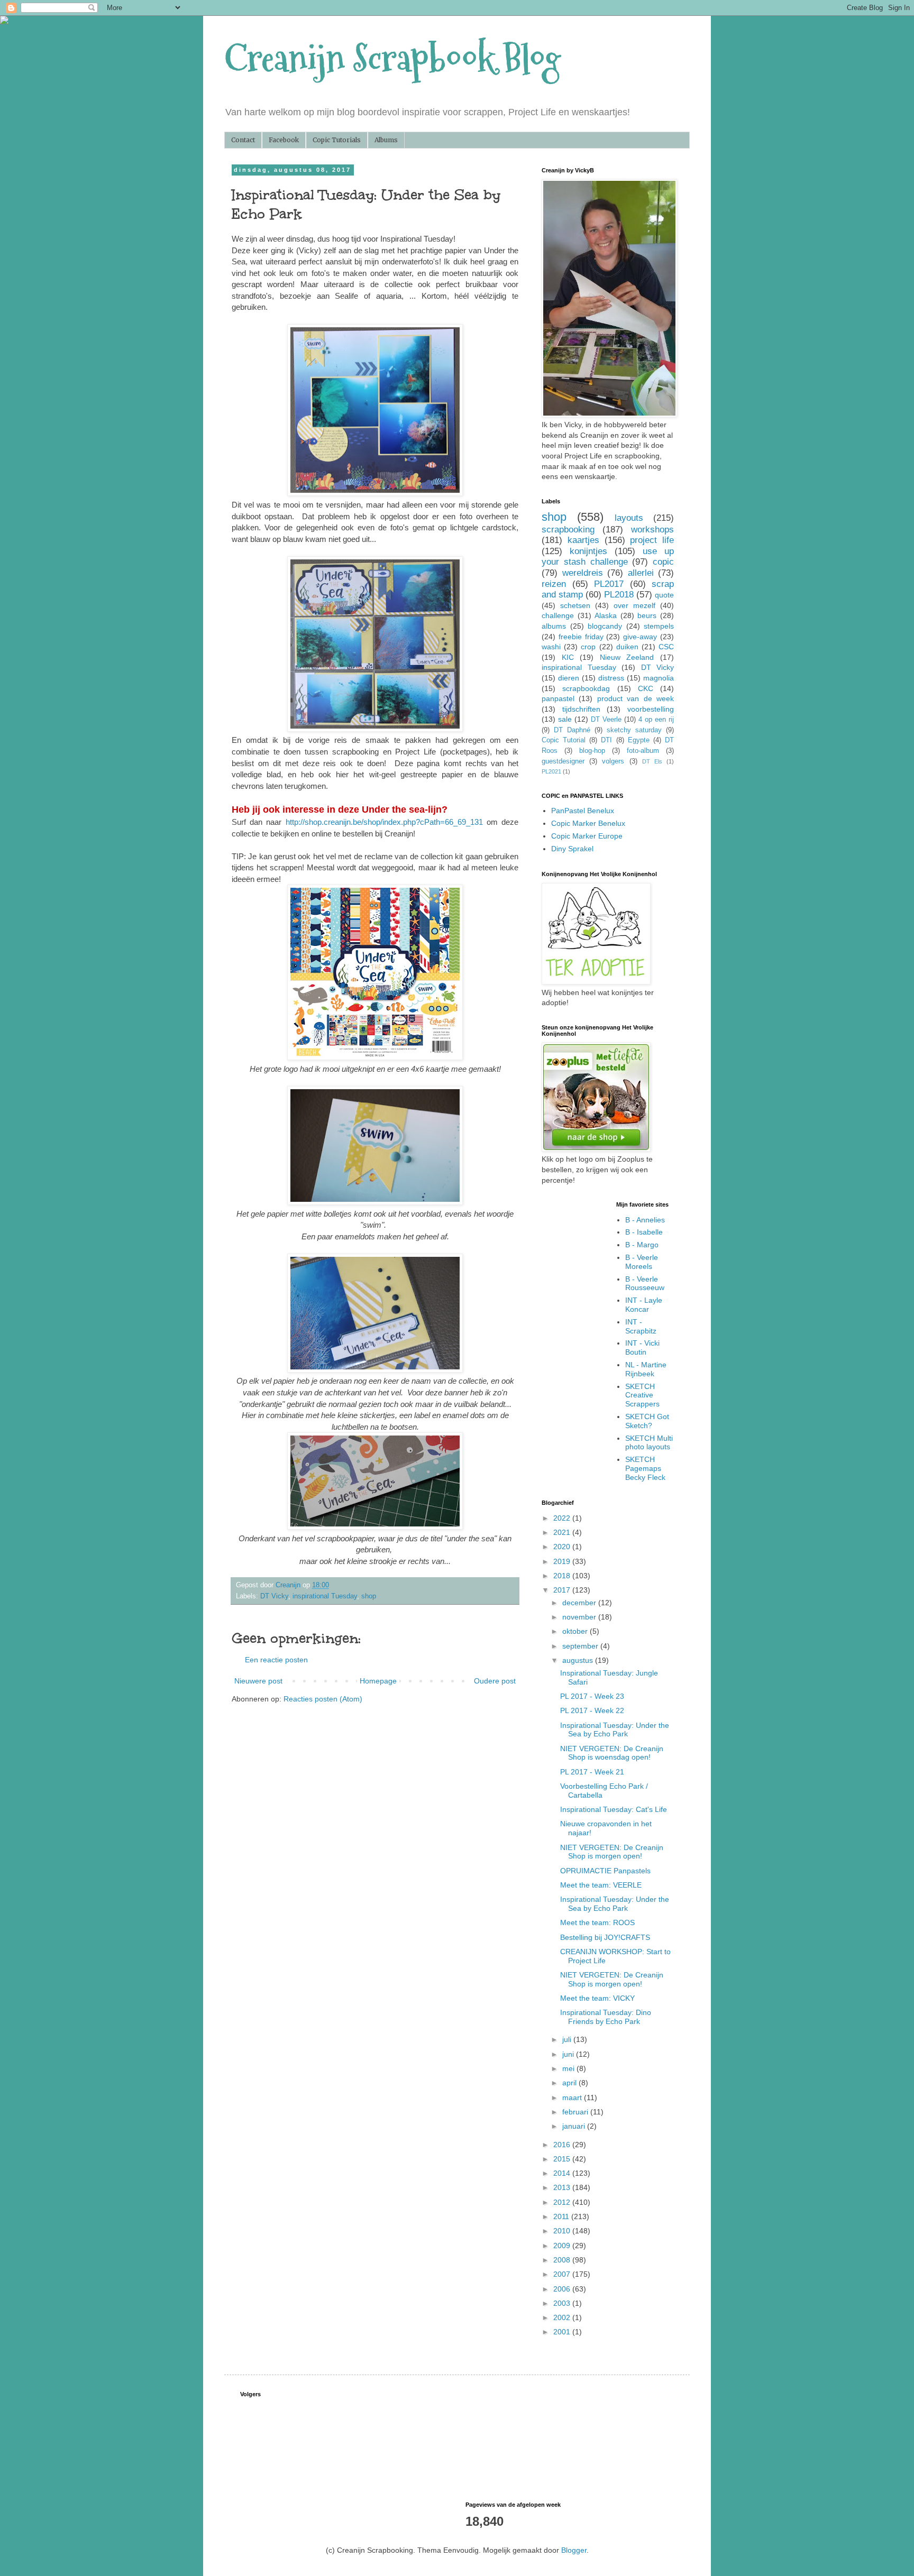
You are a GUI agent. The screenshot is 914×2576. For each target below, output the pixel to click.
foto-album (643, 751)
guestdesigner (563, 761)
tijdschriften (581, 709)
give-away (640, 637)
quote (664, 595)
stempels (659, 626)
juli (568, 2039)
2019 (563, 1561)
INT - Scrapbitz (641, 1326)
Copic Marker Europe (587, 836)
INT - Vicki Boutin (642, 1347)
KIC (568, 657)
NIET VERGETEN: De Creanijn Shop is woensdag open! (612, 1753)
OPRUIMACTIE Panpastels (605, 1871)
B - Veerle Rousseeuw (645, 1284)
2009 (563, 2246)
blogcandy (605, 626)
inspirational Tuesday (325, 1596)
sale (565, 719)
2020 (563, 1547)
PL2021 (551, 771)
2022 (563, 1518)
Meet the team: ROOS (597, 1922)
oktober (576, 1631)
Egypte (639, 740)
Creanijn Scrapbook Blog (392, 58)
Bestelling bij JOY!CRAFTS (605, 1937)
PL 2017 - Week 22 (592, 1710)
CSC (666, 647)
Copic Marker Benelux (588, 823)
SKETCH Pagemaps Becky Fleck (645, 1468)
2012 (563, 2202)
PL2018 (619, 595)
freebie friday (581, 637)
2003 (563, 2303)
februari (576, 2112)
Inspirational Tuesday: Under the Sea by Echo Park (615, 1730)
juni (569, 2054)
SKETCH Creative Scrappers (642, 1395)
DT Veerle (606, 720)
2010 (563, 2231)
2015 (563, 2159)
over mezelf (634, 605)
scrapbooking (568, 530)
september (581, 1646)
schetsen (575, 605)
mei (569, 2068)
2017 (563, 1590)
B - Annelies (645, 1220)
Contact (243, 140)
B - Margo (642, 1245)
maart (573, 2097)
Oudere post (495, 1681)
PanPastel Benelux (583, 811)
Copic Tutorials (337, 140)
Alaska (606, 615)
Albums (386, 140)
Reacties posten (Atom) (323, 1699)
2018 (563, 1576)
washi (551, 647)
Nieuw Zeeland (627, 657)
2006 (563, 2289)
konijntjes (588, 551)
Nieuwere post (258, 1681)
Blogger (574, 2550)
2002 (563, 2317)
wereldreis (583, 573)
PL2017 (609, 584)
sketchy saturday (634, 730)
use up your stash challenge (608, 557)
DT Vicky (274, 1596)
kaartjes (583, 540)
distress (611, 678)
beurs (647, 615)
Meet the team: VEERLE (601, 1885)
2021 (563, 1532)
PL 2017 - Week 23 (592, 1696)
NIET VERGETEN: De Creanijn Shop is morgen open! (612, 1852)
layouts (629, 518)
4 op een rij (656, 720)
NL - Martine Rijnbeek (646, 1369)
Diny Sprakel (572, 849)
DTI (606, 740)
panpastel (558, 698)
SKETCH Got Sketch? (647, 1421)
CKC (646, 688)
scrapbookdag (586, 688)
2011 (562, 2216)
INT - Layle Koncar (644, 1305)
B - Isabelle (644, 1232)
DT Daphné (572, 730)
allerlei (641, 573)
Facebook (284, 140)
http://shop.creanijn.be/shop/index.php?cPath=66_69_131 (384, 822)
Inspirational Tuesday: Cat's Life (614, 1809)
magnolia (659, 678)
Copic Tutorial (564, 740)
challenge (558, 615)
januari (575, 2126)
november (580, 1617)
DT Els (652, 761)
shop (369, 1596)
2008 (563, 2260)
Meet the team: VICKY (597, 1998)
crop (588, 647)
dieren (569, 678)
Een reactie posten (276, 1660)
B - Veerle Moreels (642, 1262)
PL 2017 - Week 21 (592, 1772)
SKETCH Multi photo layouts (649, 1443)
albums (554, 626)
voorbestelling (651, 709)
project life (652, 540)
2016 (563, 2145)
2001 (563, 2332)
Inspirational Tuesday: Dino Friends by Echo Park (606, 2017)
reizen (554, 584)
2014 (563, 2173)
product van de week (636, 698)
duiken (627, 647)
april (570, 2083)
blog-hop (592, 751)
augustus (579, 1660)
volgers (613, 761)
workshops (652, 530)
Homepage (378, 1681)
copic (663, 562)
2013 (563, 2187)
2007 (563, 2274)
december (580, 1603)
